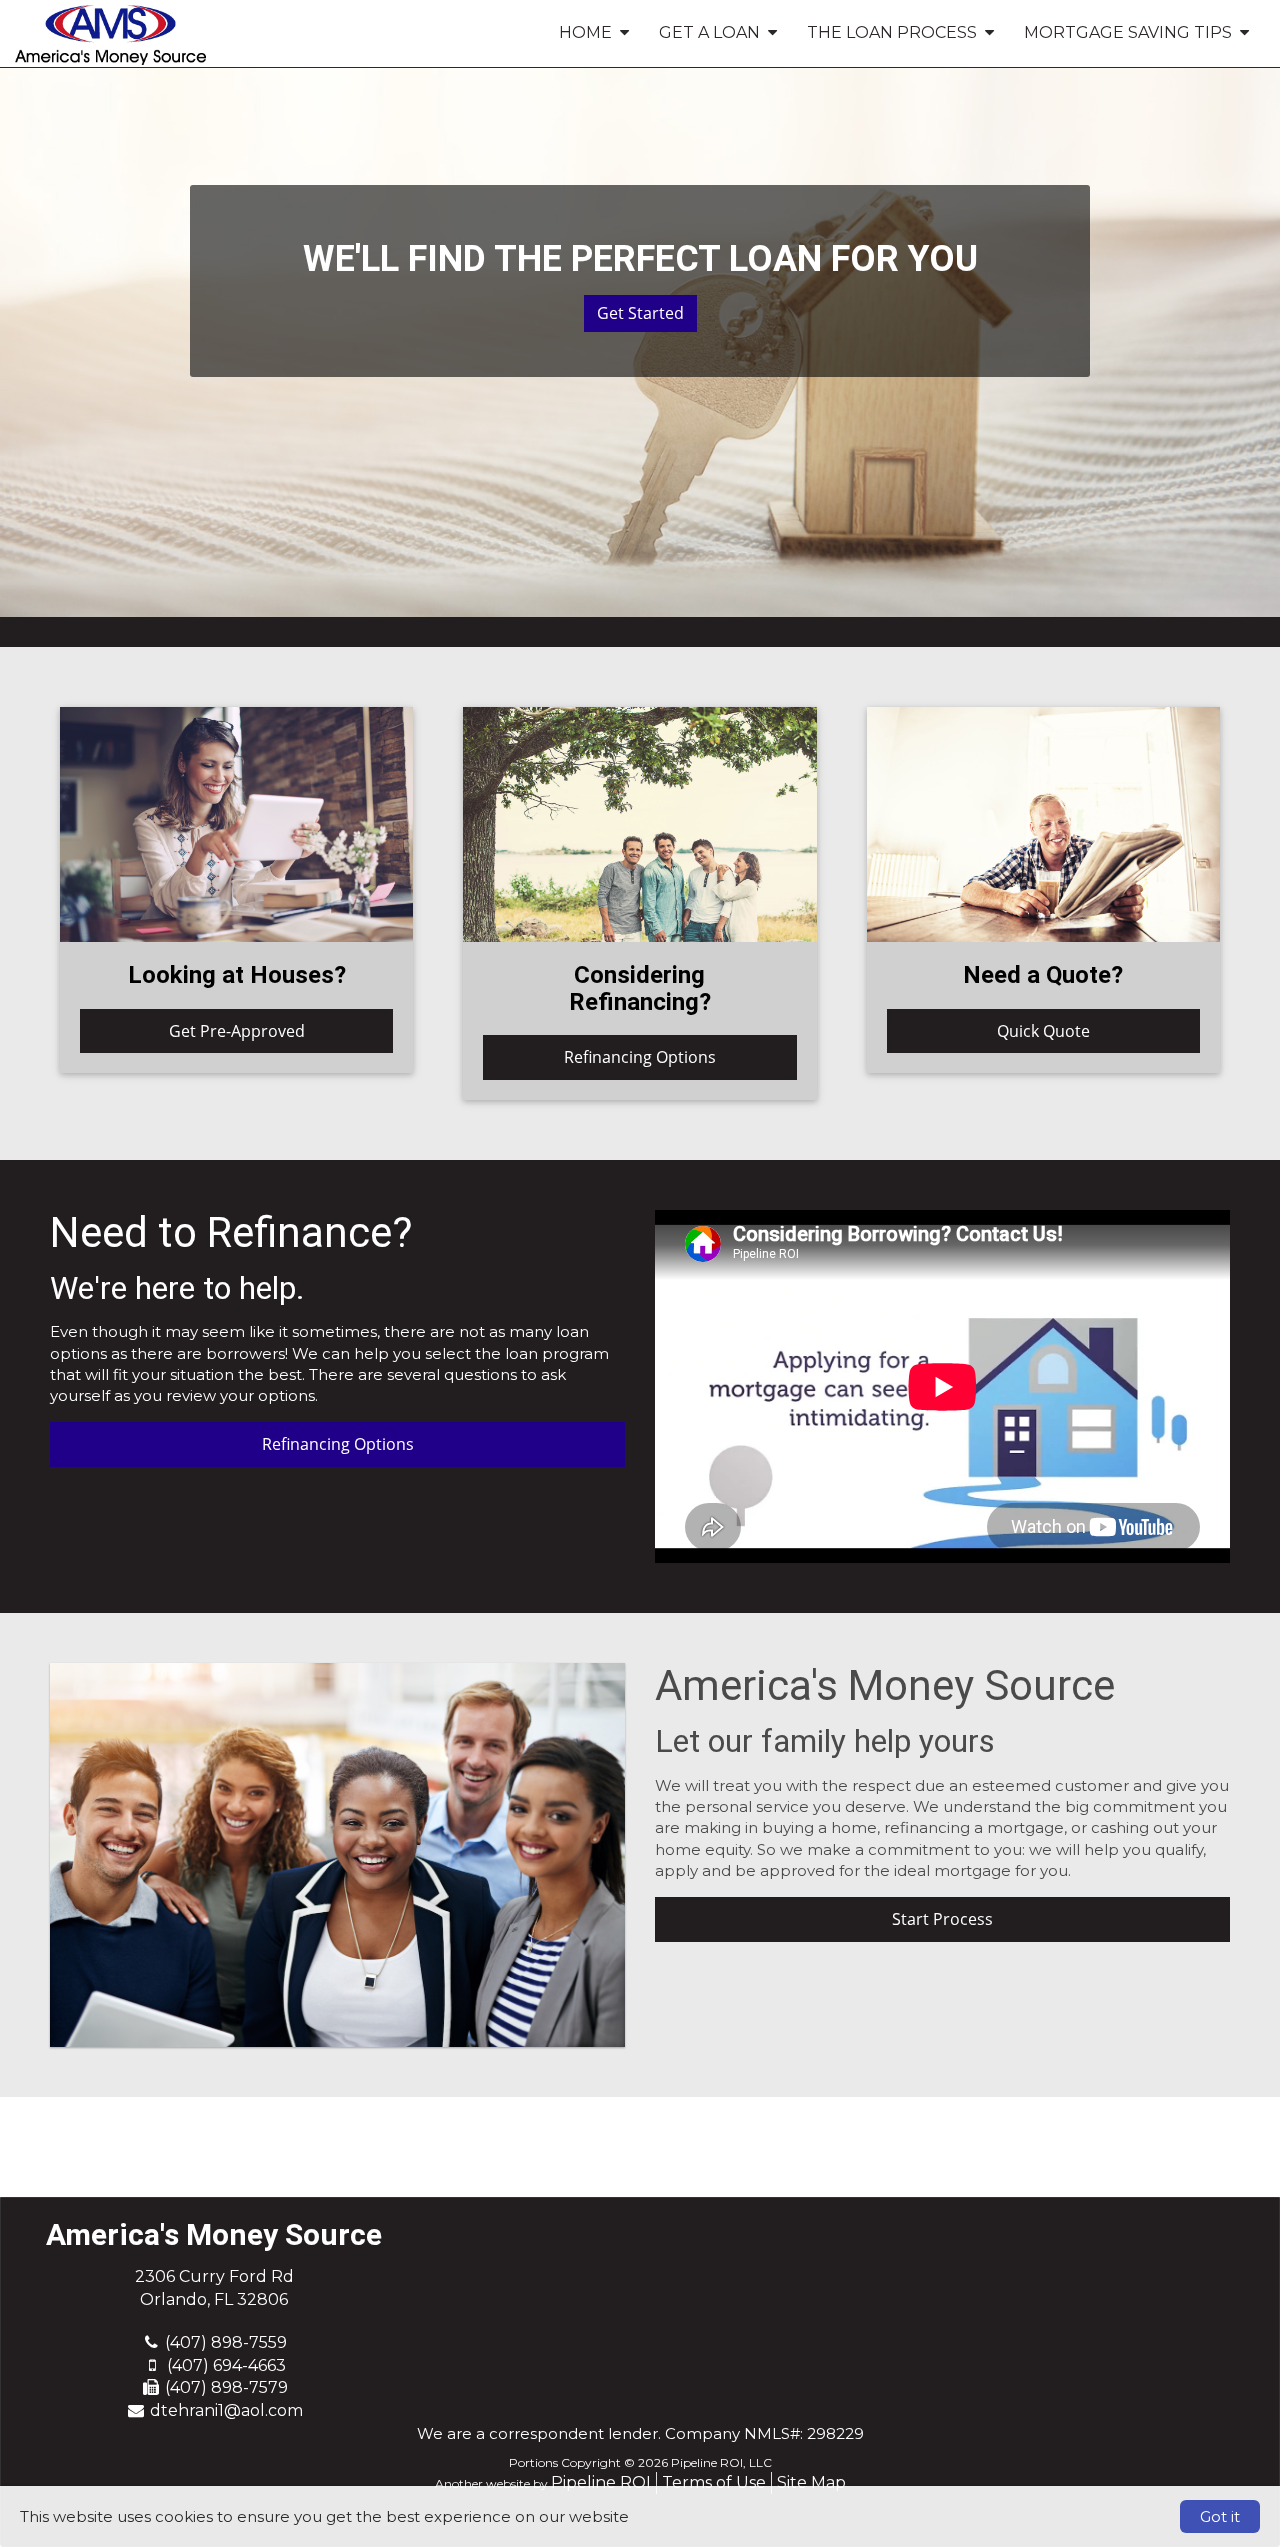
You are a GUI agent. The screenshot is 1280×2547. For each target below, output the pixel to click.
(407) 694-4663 (226, 2365)
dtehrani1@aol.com (226, 2410)
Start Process (942, 1919)
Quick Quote (1043, 1031)
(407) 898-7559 (226, 2342)
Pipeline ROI (601, 2482)
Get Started (640, 313)
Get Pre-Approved (237, 1031)
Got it (1220, 2516)
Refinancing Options (640, 1057)
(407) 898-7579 (226, 2387)
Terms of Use (714, 2482)
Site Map (811, 2482)
